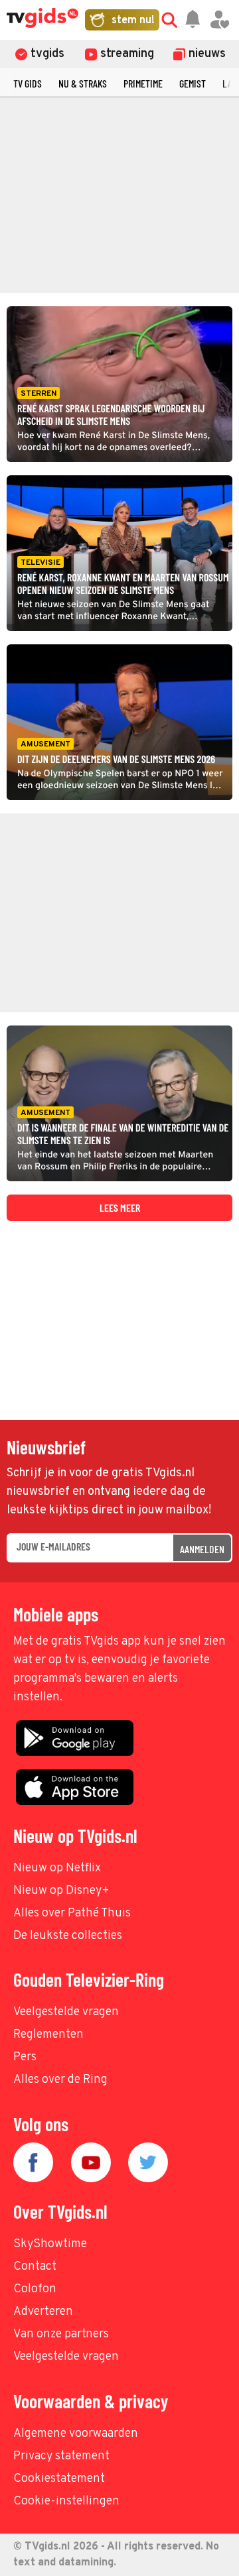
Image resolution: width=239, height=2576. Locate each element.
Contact (35, 2267)
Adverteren (43, 2312)
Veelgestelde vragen (66, 2012)
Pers (25, 2057)
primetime (143, 83)
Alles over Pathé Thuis (72, 1913)
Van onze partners (61, 2334)
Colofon (35, 2289)
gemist (193, 83)
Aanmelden (202, 1549)
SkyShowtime (50, 2244)
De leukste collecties (68, 1936)
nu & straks (83, 83)
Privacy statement (61, 2456)
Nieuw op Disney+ (61, 1891)
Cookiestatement (59, 2479)
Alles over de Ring (60, 2080)
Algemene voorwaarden (76, 2434)
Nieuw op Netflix (57, 1868)
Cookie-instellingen (66, 2501)
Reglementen (48, 2035)
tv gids (28, 83)
